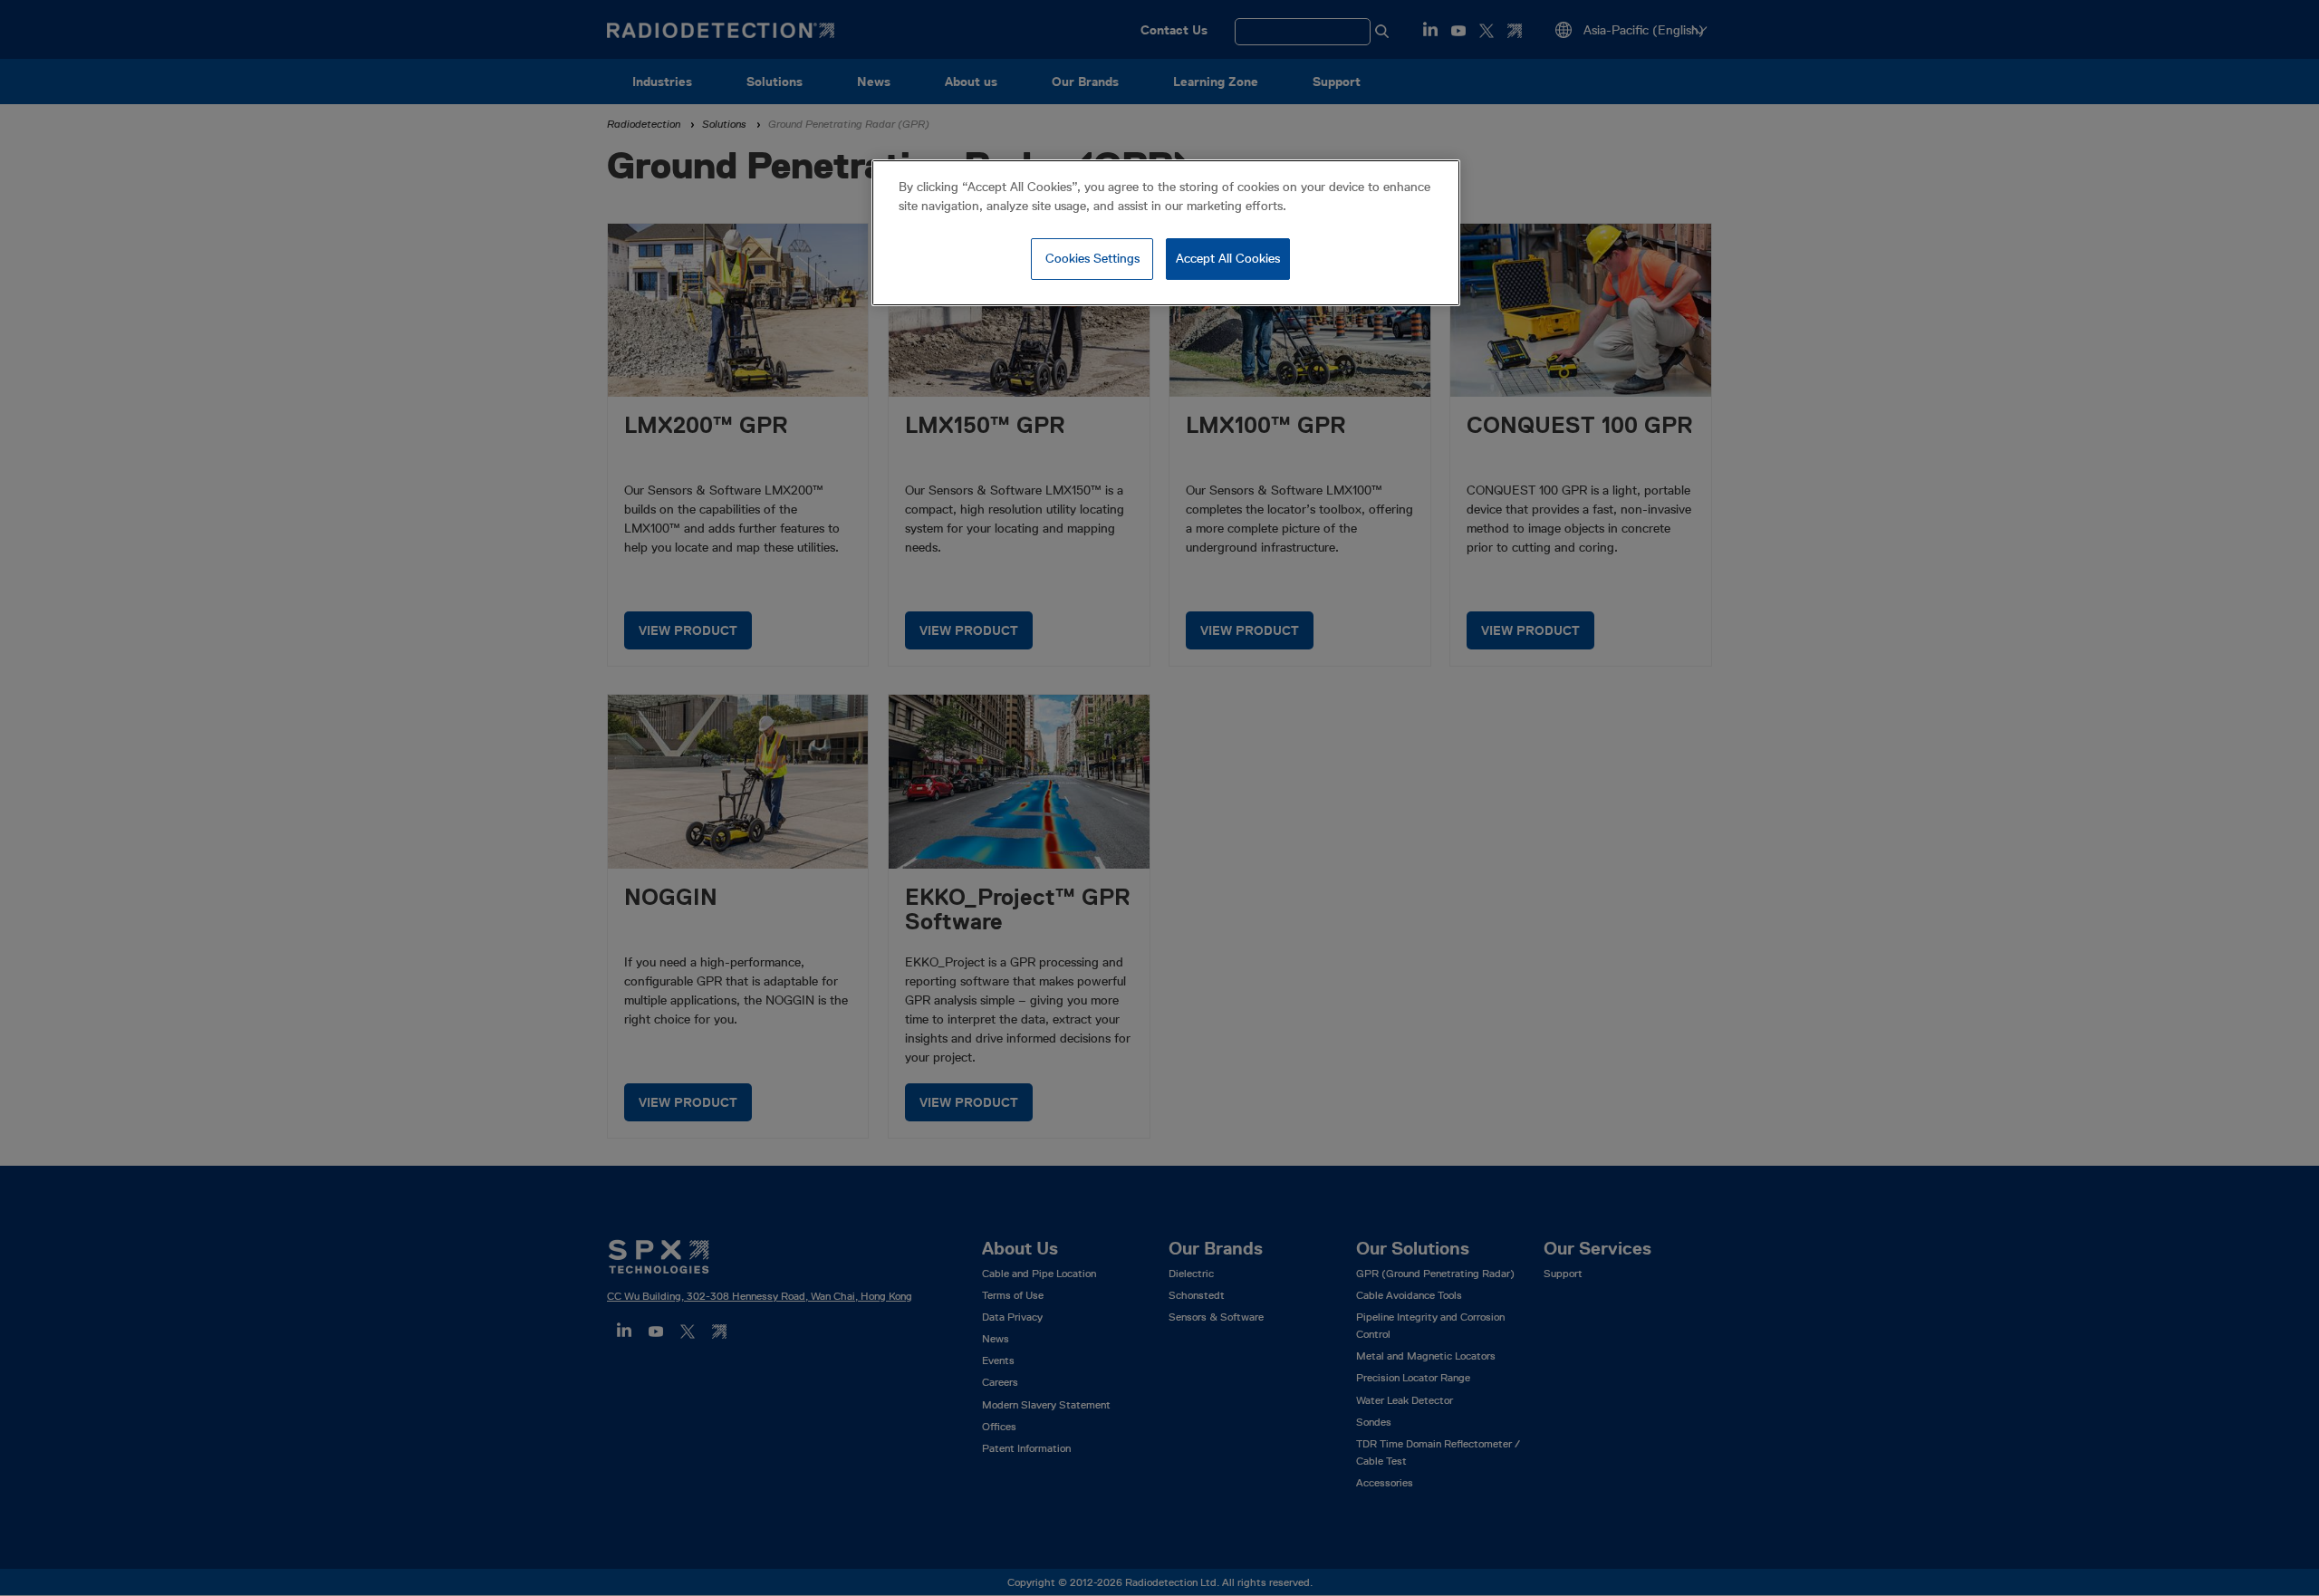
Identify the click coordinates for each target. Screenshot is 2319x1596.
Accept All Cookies (1228, 258)
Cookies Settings (1092, 258)
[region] (1166, 233)
